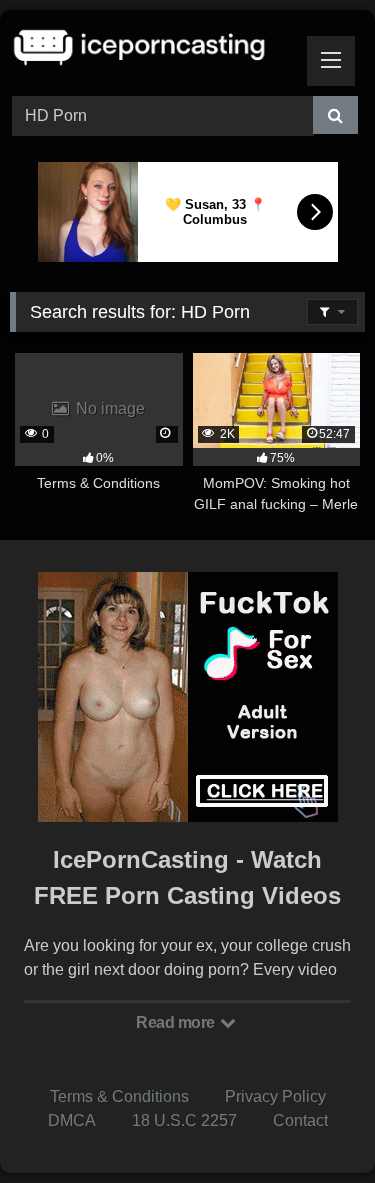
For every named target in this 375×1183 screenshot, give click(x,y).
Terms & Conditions (119, 1096)
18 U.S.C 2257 (184, 1120)
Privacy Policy (275, 1096)
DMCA (72, 1120)
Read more (177, 1022)
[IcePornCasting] (154, 50)
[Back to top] (313, 1123)
